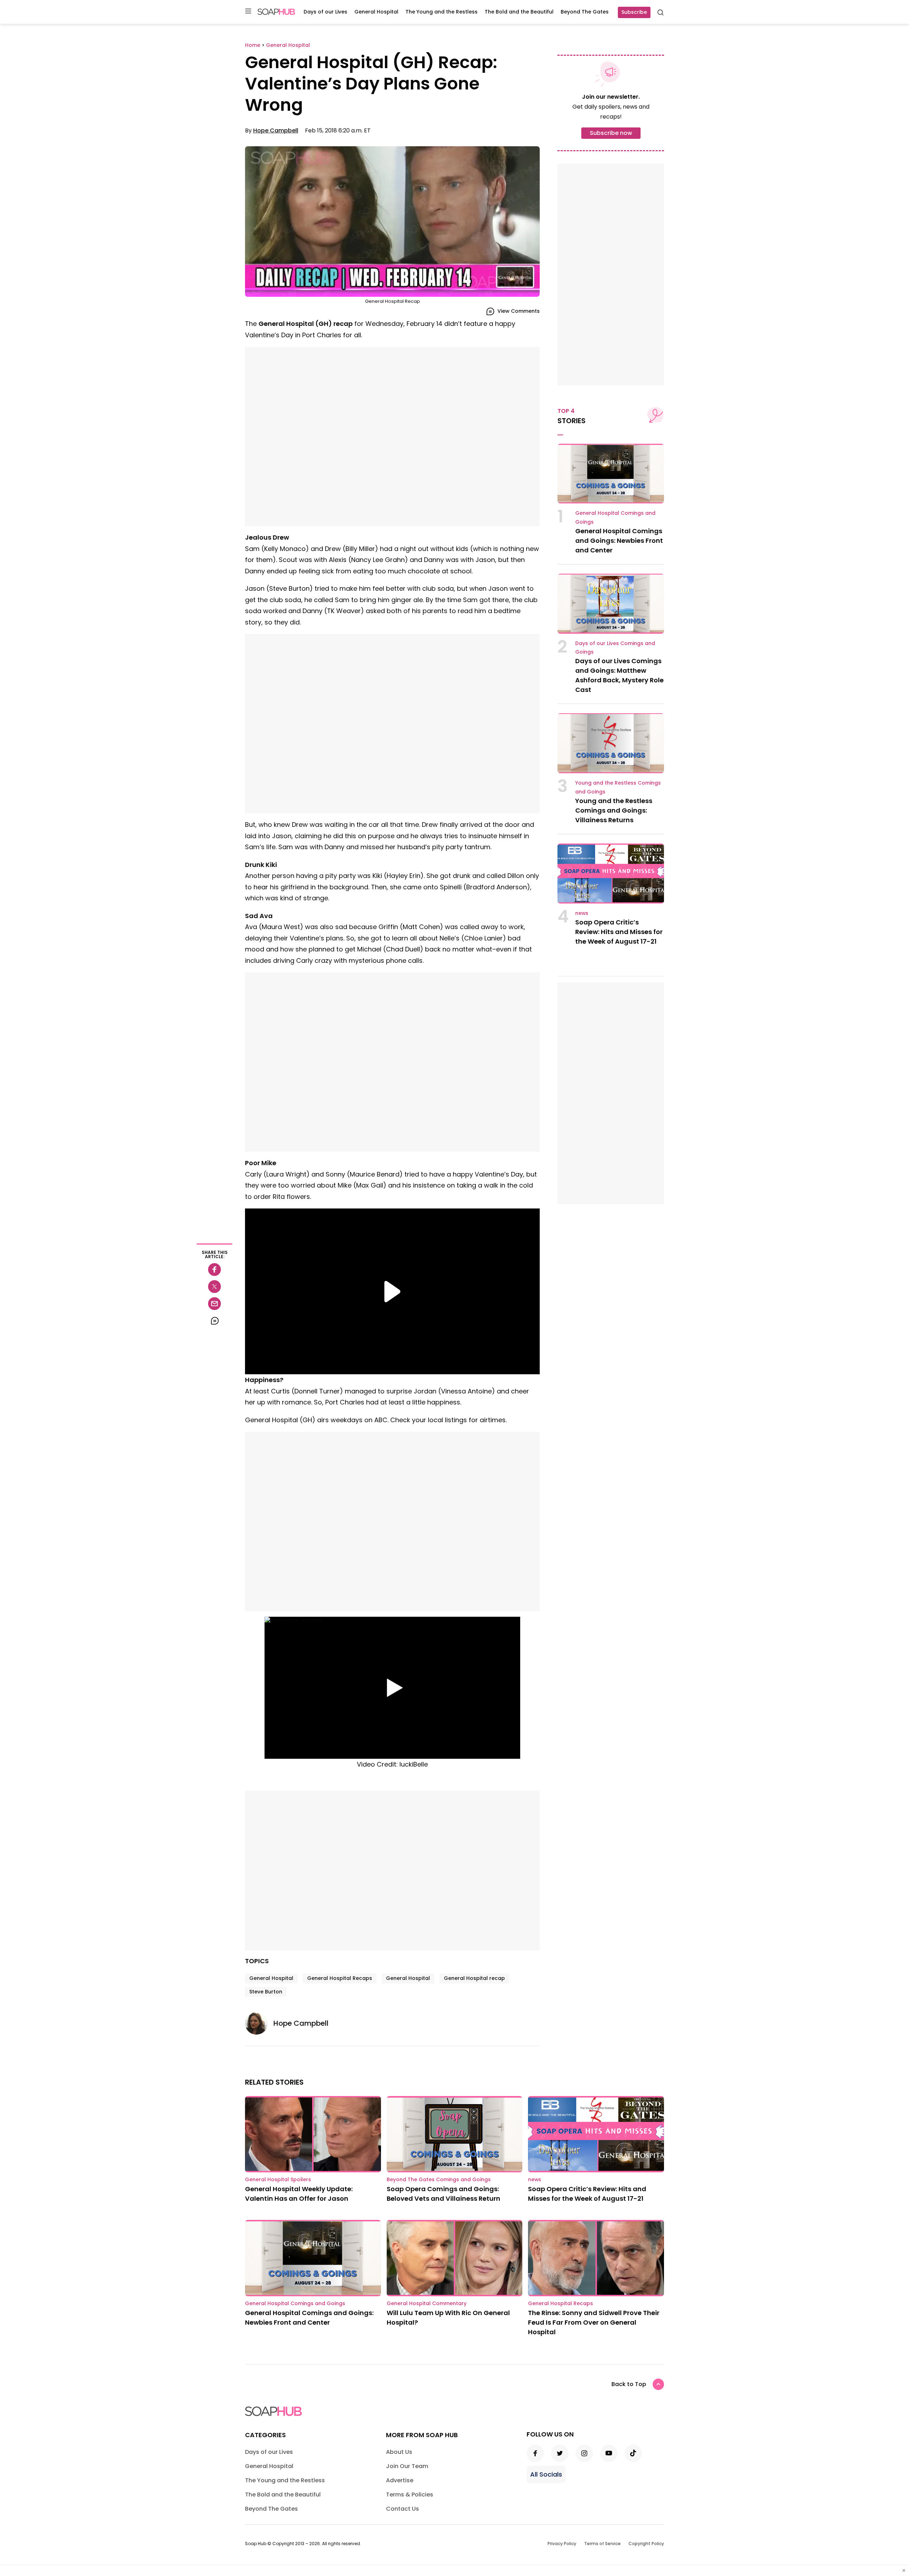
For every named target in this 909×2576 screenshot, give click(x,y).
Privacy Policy (562, 2544)
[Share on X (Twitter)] (214, 1287)
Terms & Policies (410, 2495)
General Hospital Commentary (427, 2303)
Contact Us (402, 2509)
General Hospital (376, 12)
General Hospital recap (474, 1978)
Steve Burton (266, 1992)
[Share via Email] (214, 1304)
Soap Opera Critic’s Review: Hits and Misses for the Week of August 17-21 (619, 932)
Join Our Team (407, 2466)
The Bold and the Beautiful (519, 12)
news (582, 913)
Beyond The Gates (585, 12)
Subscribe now (611, 133)
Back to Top (629, 2384)
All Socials (546, 2474)
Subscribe (634, 12)
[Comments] (214, 1321)
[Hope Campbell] (259, 2023)
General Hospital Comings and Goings (295, 2303)
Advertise (400, 2480)
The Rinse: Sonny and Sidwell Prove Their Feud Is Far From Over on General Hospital (594, 2322)
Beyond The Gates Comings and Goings (439, 2179)
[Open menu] (248, 12)
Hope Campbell (276, 130)
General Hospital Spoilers (278, 2179)
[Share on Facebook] (214, 1270)
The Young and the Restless (442, 12)
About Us (399, 2452)
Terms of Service (602, 2544)
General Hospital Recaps (340, 1978)
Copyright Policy (646, 2544)
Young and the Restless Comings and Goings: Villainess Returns (614, 810)
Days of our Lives (325, 12)
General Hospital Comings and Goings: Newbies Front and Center (619, 541)
